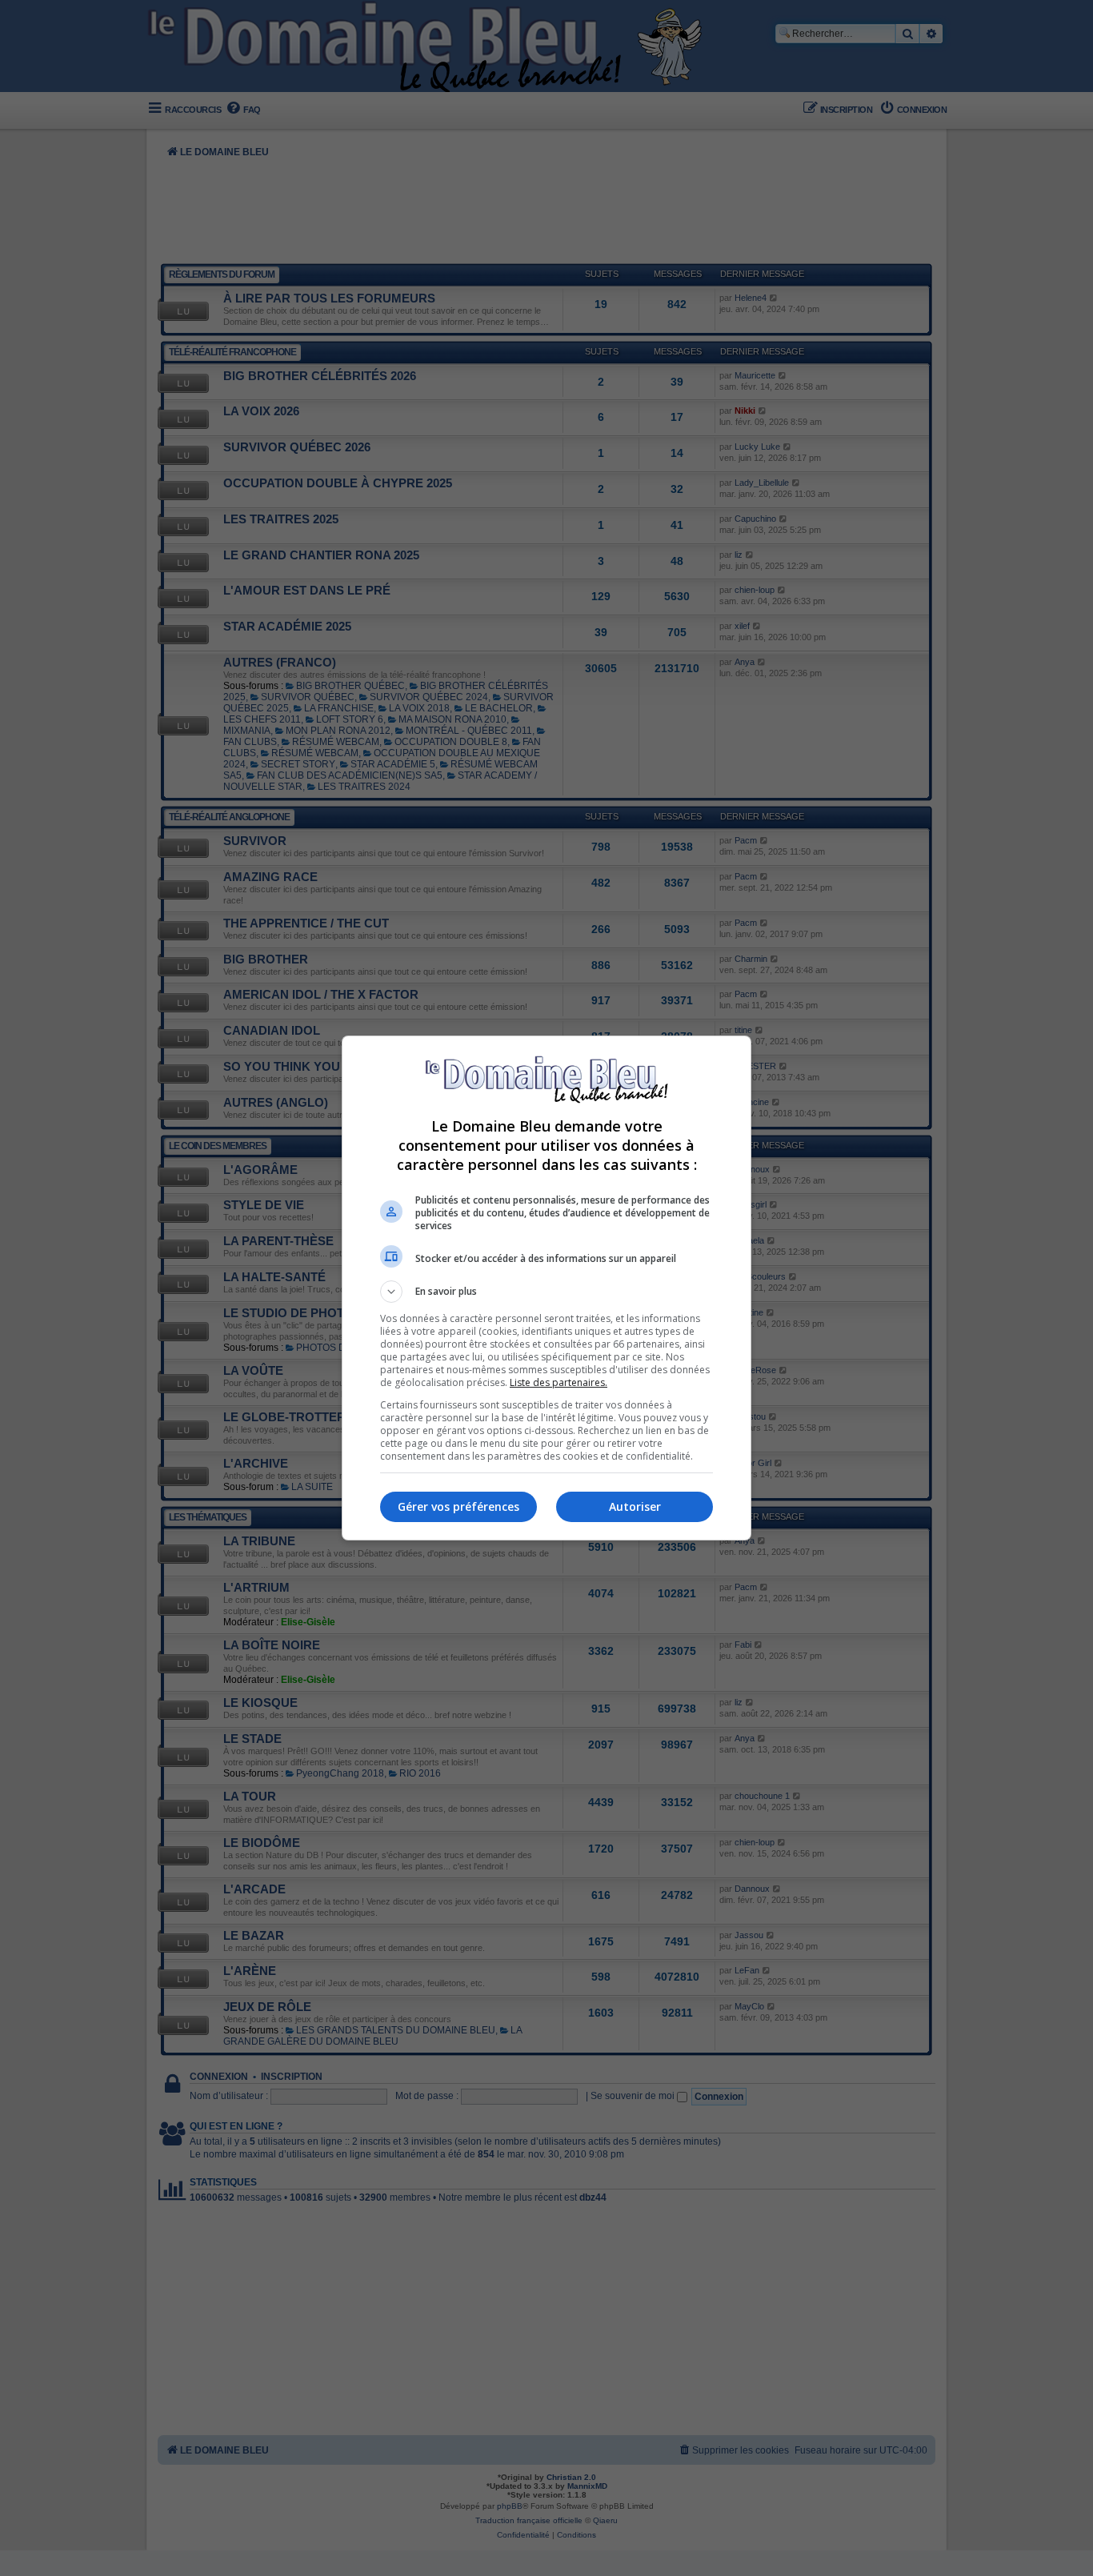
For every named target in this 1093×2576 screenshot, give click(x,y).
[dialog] (546, 1288)
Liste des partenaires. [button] (559, 1382)
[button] (546, 1292)
